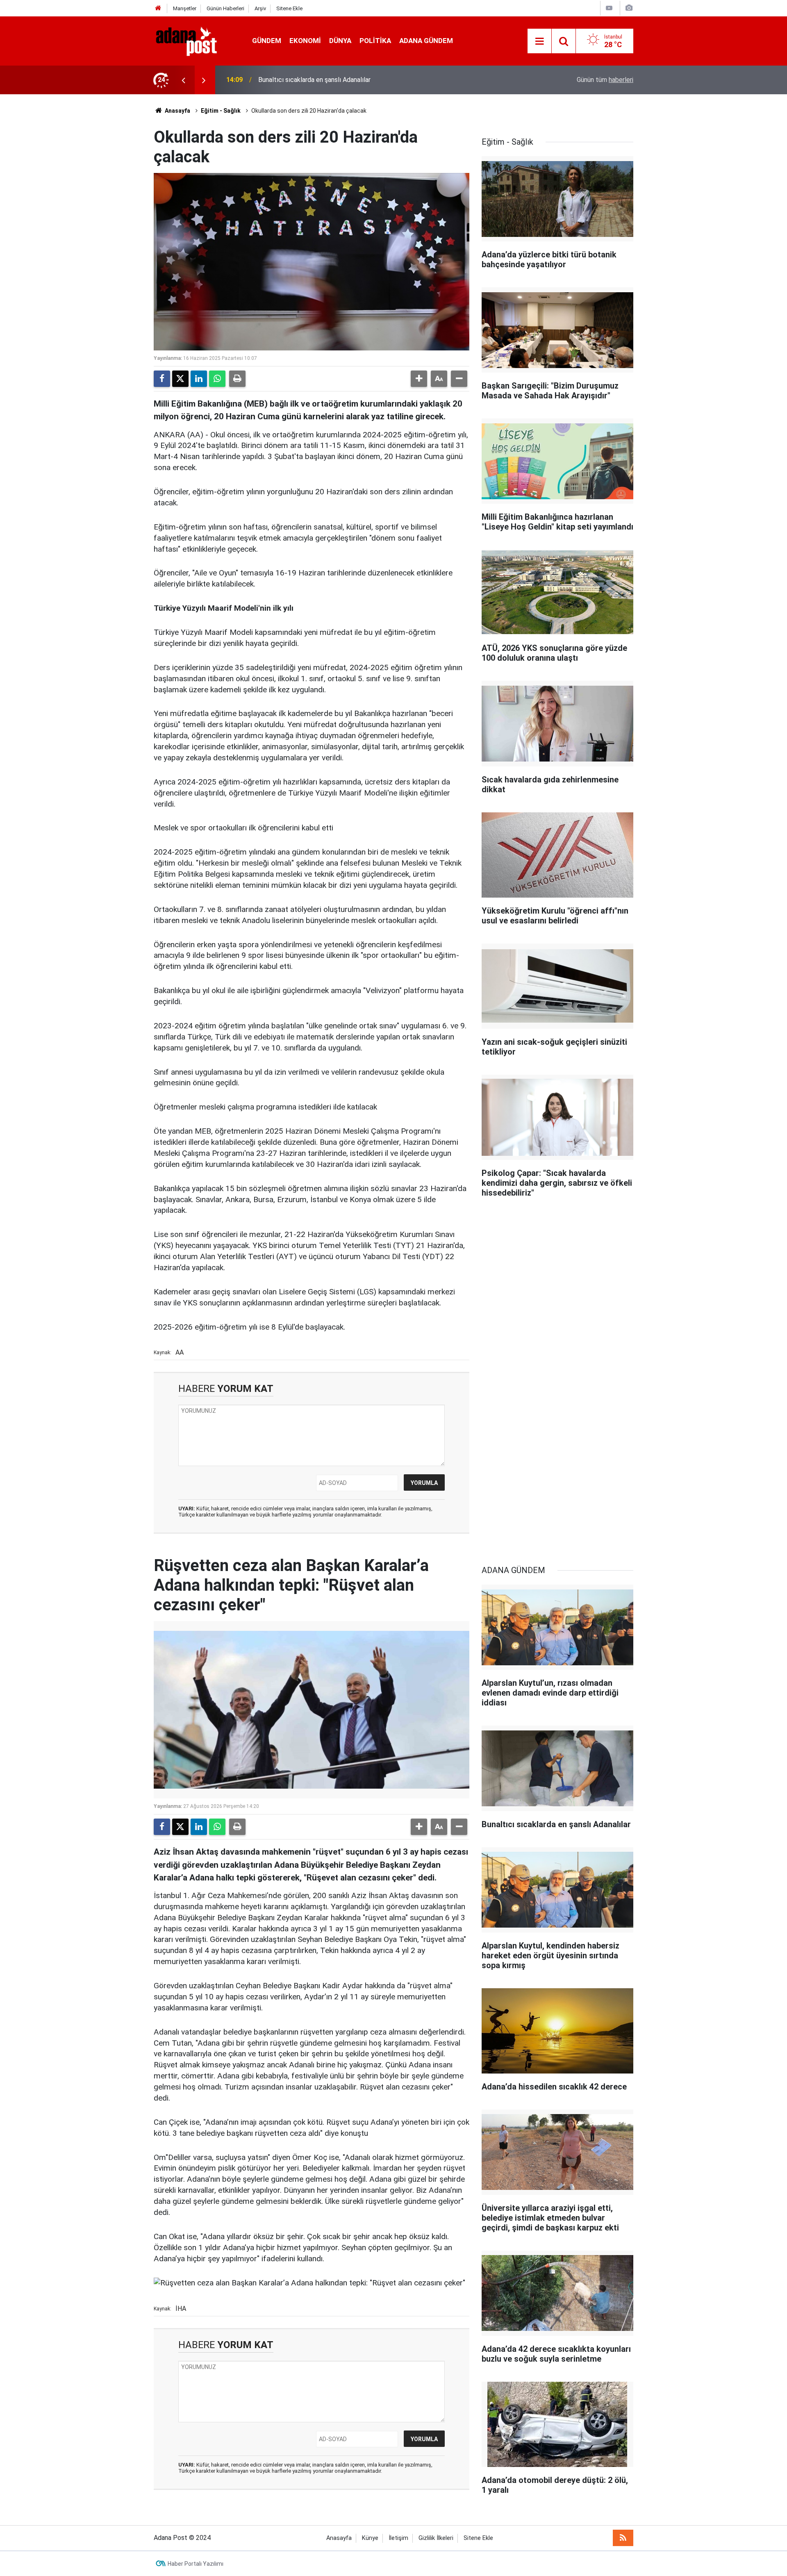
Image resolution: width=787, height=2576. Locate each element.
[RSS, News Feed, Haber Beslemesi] (623, 2538)
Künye (370, 2538)
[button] (419, 379)
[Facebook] (162, 379)
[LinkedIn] (199, 379)
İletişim (398, 2538)
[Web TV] (609, 8)
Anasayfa (177, 111)
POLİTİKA (375, 41)
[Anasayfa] (158, 8)
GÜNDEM (267, 41)
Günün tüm (605, 80)
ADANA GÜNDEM (426, 41)
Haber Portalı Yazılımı (196, 2564)
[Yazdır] (237, 379)
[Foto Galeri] (629, 8)
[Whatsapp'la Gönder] (217, 379)
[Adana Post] (195, 40)
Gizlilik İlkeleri (436, 2538)
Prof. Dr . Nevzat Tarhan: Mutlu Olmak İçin (318, 80)
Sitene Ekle (289, 8)
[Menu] (539, 41)
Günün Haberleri (225, 8)
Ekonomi (305, 41)
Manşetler (185, 8)
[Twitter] (180, 379)
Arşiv (260, 8)
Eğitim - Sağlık (221, 111)
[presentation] (183, 80)
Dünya (340, 41)
